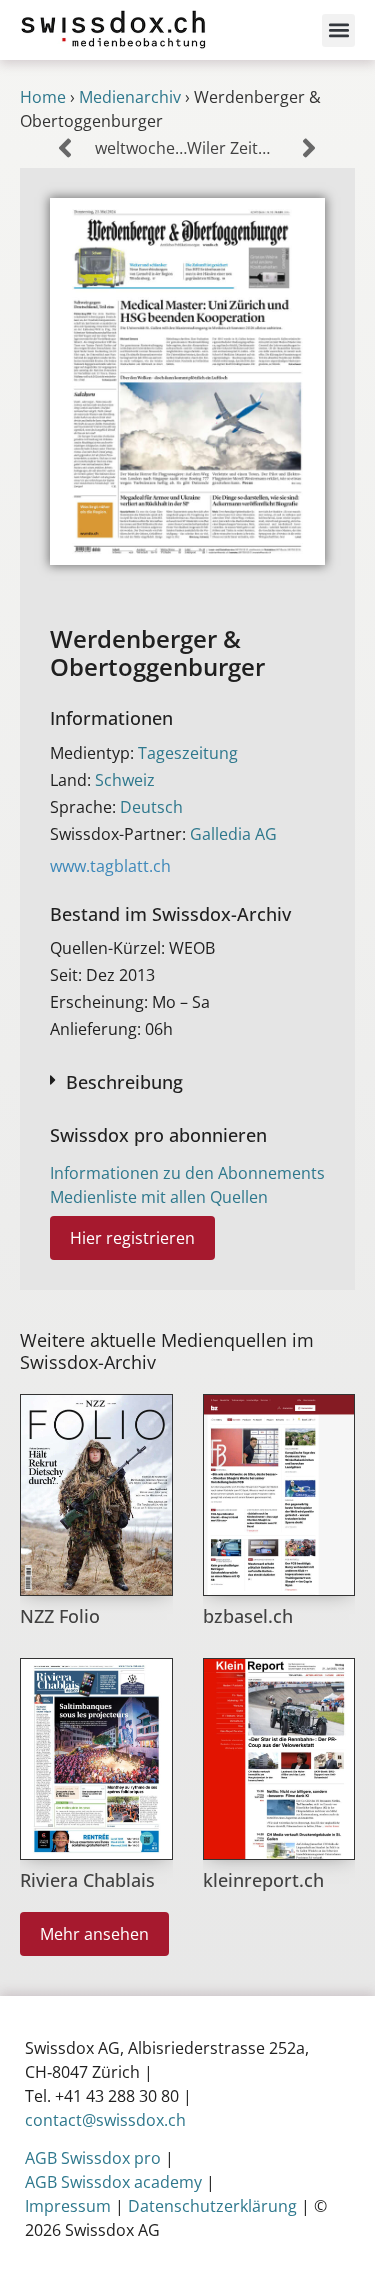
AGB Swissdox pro (93, 2158)
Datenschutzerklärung (212, 2206)
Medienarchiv (130, 97)
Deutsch (151, 807)
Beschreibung (124, 1082)
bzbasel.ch (248, 1616)
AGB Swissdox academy (113, 2182)
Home (43, 97)
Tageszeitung (188, 753)
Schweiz (125, 780)
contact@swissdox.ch (105, 2120)
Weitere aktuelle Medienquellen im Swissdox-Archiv (167, 1351)
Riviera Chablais (87, 1880)
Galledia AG (233, 834)
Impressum (68, 2206)
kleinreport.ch (263, 1880)
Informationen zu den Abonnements (187, 1173)
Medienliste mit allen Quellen (159, 1197)
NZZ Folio (60, 1616)
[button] (338, 30)
